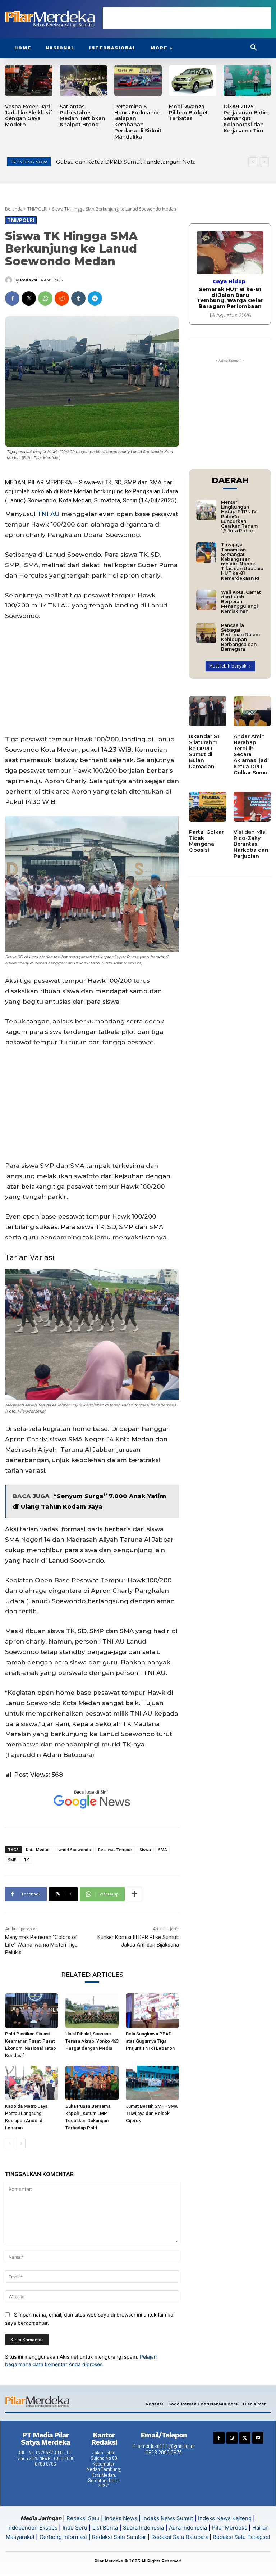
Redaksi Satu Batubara (180, 2537)
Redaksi (29, 280)
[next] (264, 162)
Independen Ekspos (32, 2528)
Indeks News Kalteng (225, 2518)
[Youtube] (258, 2438)
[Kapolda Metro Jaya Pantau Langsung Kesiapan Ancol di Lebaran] (32, 2083)
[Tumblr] (78, 298)
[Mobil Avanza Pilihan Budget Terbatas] (193, 81)
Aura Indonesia (188, 2528)
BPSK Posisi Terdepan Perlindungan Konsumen (121, 162)
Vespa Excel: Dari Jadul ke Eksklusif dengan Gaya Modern (29, 116)
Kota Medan (38, 1850)
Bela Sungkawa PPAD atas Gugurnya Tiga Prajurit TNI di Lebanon (150, 2041)
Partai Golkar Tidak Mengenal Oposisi (206, 841)
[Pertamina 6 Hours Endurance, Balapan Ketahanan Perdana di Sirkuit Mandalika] (138, 81)
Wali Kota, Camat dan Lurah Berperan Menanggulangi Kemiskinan (241, 602)
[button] (254, 48)
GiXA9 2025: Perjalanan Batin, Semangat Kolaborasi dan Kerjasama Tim (246, 119)
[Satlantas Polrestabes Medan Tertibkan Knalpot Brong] (83, 81)
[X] (29, 298)
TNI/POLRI (37, 209)
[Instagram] (232, 2438)
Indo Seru (75, 2528)
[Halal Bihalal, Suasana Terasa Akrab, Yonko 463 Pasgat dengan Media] (92, 2011)
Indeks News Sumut (168, 2518)
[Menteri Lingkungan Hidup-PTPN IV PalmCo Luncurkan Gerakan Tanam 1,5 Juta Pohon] (206, 510)
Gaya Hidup (229, 281)
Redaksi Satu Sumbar (120, 2537)
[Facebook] (12, 298)
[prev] (253, 162)
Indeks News (121, 2518)
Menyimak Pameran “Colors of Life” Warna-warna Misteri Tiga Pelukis (41, 1945)
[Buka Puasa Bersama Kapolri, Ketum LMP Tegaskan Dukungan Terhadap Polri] (92, 2083)
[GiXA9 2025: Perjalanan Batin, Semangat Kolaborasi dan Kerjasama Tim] (247, 81)
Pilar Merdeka (230, 2528)
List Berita (105, 2528)
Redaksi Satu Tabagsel (241, 2537)
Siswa (145, 1850)
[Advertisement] (187, 18)
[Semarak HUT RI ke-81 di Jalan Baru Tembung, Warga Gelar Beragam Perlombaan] (230, 253)
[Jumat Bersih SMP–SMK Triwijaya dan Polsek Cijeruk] (152, 2083)
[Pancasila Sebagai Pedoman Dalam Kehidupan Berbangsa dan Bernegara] (206, 633)
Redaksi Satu (83, 2518)
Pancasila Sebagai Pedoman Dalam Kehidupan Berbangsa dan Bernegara (240, 637)
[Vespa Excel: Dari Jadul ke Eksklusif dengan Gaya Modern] (29, 81)
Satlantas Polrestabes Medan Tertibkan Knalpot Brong (82, 116)
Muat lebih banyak (228, 666)
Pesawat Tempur (115, 1850)
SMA (155, 482)
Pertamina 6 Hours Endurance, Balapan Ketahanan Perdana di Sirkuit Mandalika (138, 122)
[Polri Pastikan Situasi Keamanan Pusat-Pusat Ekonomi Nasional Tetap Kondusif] (32, 2011)
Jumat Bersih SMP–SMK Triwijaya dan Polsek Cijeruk (152, 2113)
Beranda (14, 209)
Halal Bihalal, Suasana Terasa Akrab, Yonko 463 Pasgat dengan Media (92, 2041)
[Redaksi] (10, 280)
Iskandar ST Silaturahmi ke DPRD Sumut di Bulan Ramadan (205, 751)
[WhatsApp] (45, 298)
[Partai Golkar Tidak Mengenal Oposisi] (208, 807)
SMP (12, 1860)
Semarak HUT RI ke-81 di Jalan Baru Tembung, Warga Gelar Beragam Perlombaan (230, 298)
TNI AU (49, 514)
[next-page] (21, 2143)
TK (26, 1860)
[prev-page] (10, 2143)
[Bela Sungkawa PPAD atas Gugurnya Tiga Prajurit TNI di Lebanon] (152, 2011)
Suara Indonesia (143, 2528)
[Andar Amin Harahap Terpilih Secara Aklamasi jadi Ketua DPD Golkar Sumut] (252, 711)
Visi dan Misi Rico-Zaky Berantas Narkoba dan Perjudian (251, 844)
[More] (134, 1894)
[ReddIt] (62, 298)
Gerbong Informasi (63, 2537)
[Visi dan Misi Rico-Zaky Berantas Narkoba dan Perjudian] (252, 807)
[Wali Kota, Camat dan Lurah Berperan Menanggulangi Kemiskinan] (206, 600)
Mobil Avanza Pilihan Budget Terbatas (188, 113)
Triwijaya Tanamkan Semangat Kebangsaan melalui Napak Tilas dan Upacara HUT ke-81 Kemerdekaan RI (242, 561)
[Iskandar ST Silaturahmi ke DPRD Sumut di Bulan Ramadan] (208, 711)
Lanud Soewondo (74, 1850)
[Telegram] (95, 298)
